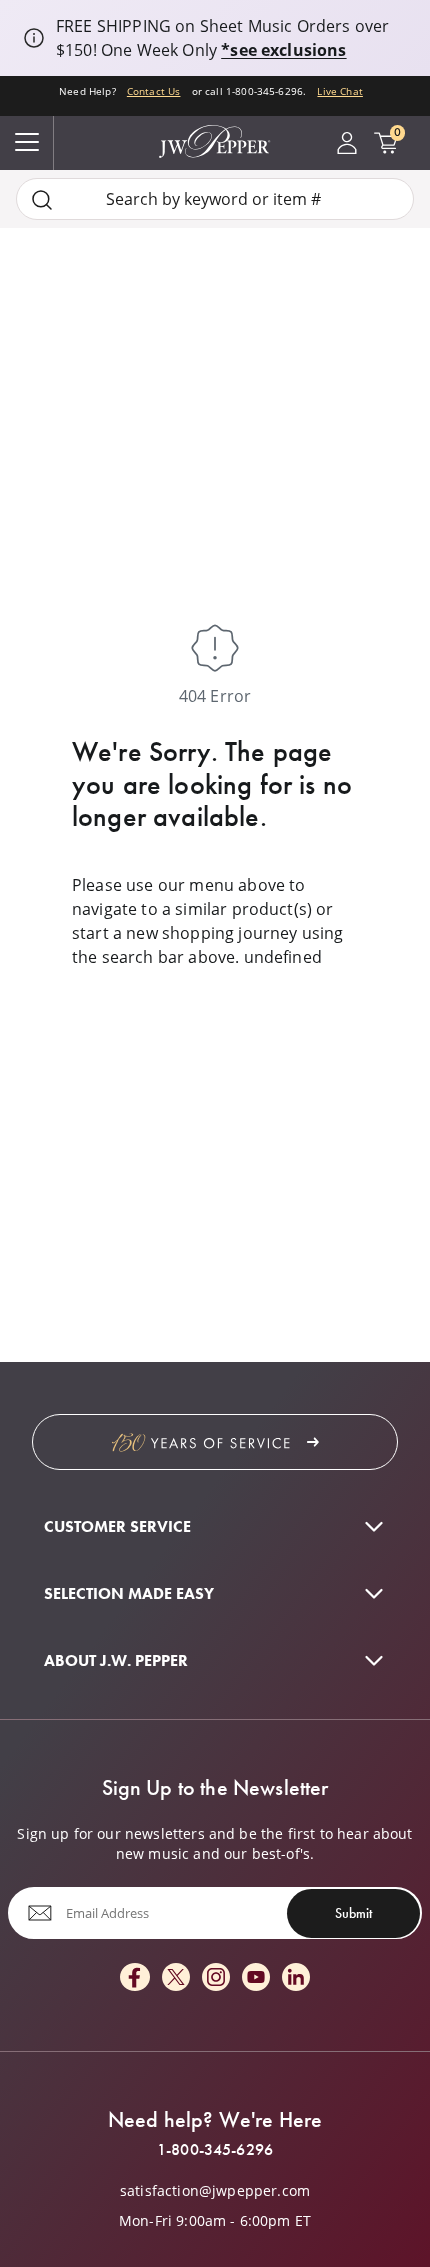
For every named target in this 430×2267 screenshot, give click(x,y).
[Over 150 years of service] (215, 1442)
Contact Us (154, 91)
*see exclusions (283, 50)
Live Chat (339, 91)
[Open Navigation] (27, 143)
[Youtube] (256, 1978)
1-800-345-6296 (215, 2150)
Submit (353, 1913)
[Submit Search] (42, 199)
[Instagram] (216, 1978)
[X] (176, 1978)
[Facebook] (135, 1978)
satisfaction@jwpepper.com (215, 2191)
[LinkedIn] (296, 1978)
